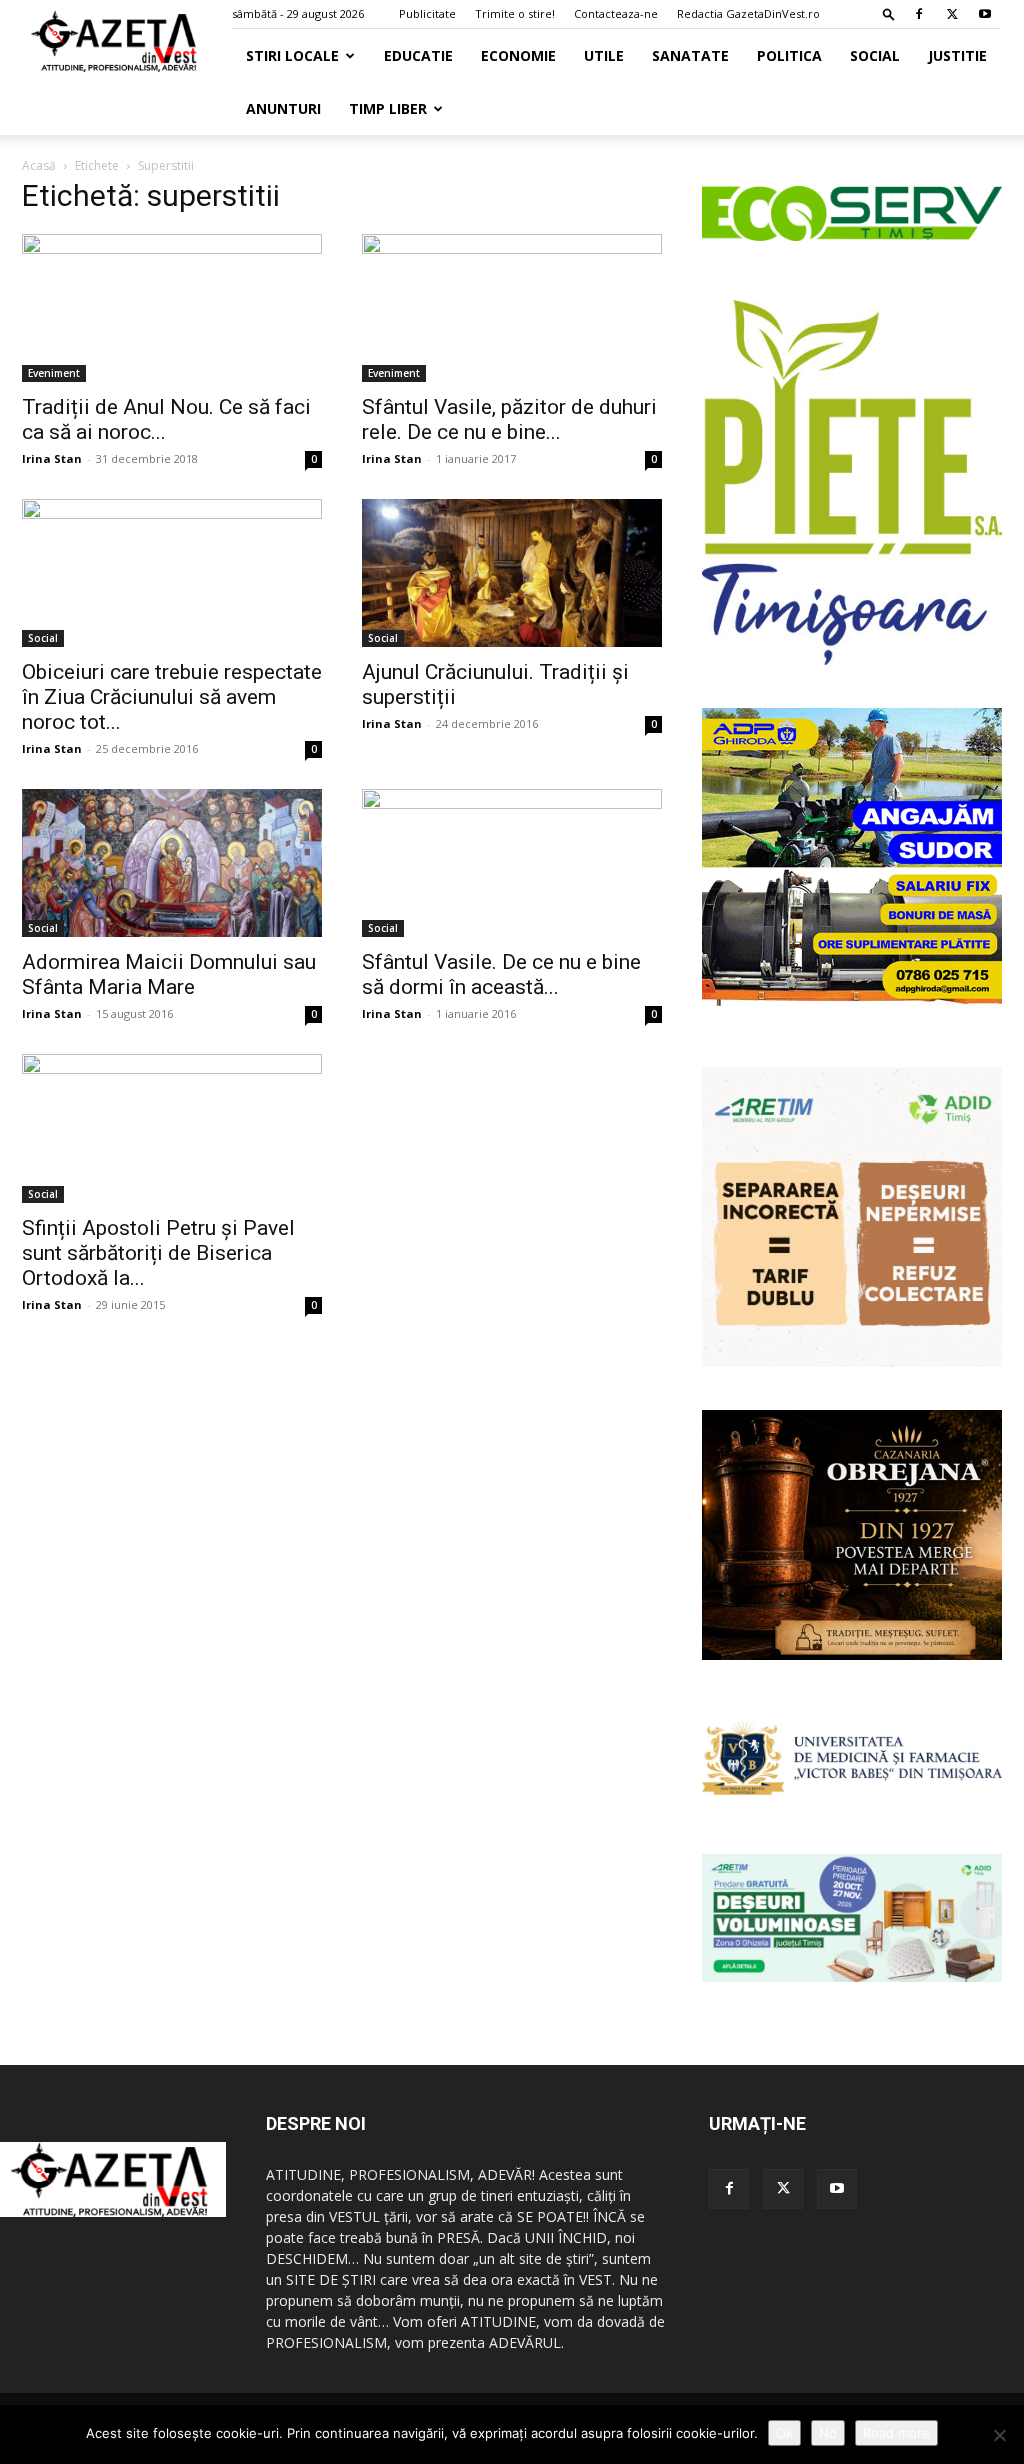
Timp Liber (388, 108)
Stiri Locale (292, 55)
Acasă (39, 165)
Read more (896, 2433)
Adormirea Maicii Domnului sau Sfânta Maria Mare (169, 974)
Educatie (418, 55)
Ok (784, 2433)
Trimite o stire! (515, 13)
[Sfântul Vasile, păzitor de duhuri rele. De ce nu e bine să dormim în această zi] (512, 308)
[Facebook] (919, 14)
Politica (789, 55)
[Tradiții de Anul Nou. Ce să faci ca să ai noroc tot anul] (172, 308)
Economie (518, 55)
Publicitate (427, 13)
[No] (999, 2435)
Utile (604, 55)
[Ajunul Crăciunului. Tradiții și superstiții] (512, 573)
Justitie (957, 55)
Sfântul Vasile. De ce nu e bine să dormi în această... (501, 974)
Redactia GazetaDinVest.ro (748, 13)
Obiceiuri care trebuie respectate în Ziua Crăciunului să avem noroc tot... (172, 697)
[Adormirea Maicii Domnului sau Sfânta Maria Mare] (172, 863)
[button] (889, 13)
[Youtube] (985, 14)
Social (875, 55)
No (828, 2433)
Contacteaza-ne (616, 13)
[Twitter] (952, 14)
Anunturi (283, 108)
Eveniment (54, 373)
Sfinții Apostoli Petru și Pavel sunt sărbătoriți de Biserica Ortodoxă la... (158, 1253)
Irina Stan (52, 458)
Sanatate (690, 55)
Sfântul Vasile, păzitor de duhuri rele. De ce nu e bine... (509, 419)
